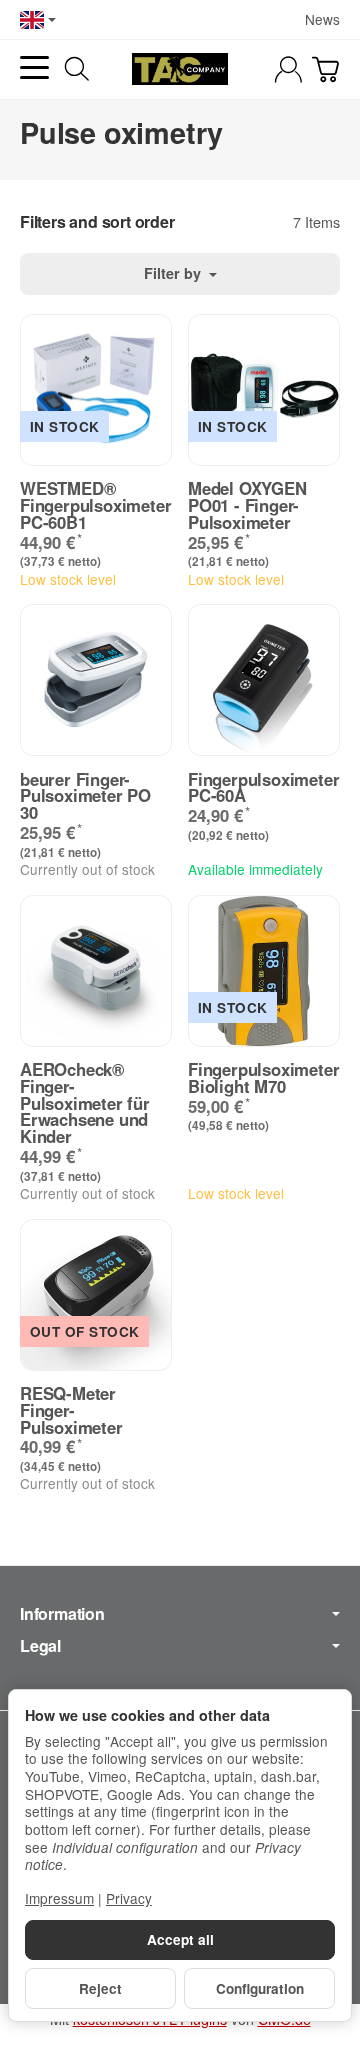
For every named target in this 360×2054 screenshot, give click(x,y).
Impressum (59, 1898)
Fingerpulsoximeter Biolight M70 (263, 1078)
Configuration (260, 1988)
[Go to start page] (180, 69)
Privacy (129, 1898)
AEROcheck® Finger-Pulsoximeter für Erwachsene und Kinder (85, 1103)
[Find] (77, 69)
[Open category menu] (34, 67)
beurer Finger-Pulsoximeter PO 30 (85, 796)
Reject (100, 1988)
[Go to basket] (325, 69)
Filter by (174, 273)
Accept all (180, 1939)
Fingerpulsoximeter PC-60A (263, 788)
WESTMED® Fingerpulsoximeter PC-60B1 (95, 505)
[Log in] (288, 69)
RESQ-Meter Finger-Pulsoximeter (71, 1410)
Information (62, 1614)
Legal (40, 1646)
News (322, 19)
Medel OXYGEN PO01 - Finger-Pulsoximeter (247, 505)
